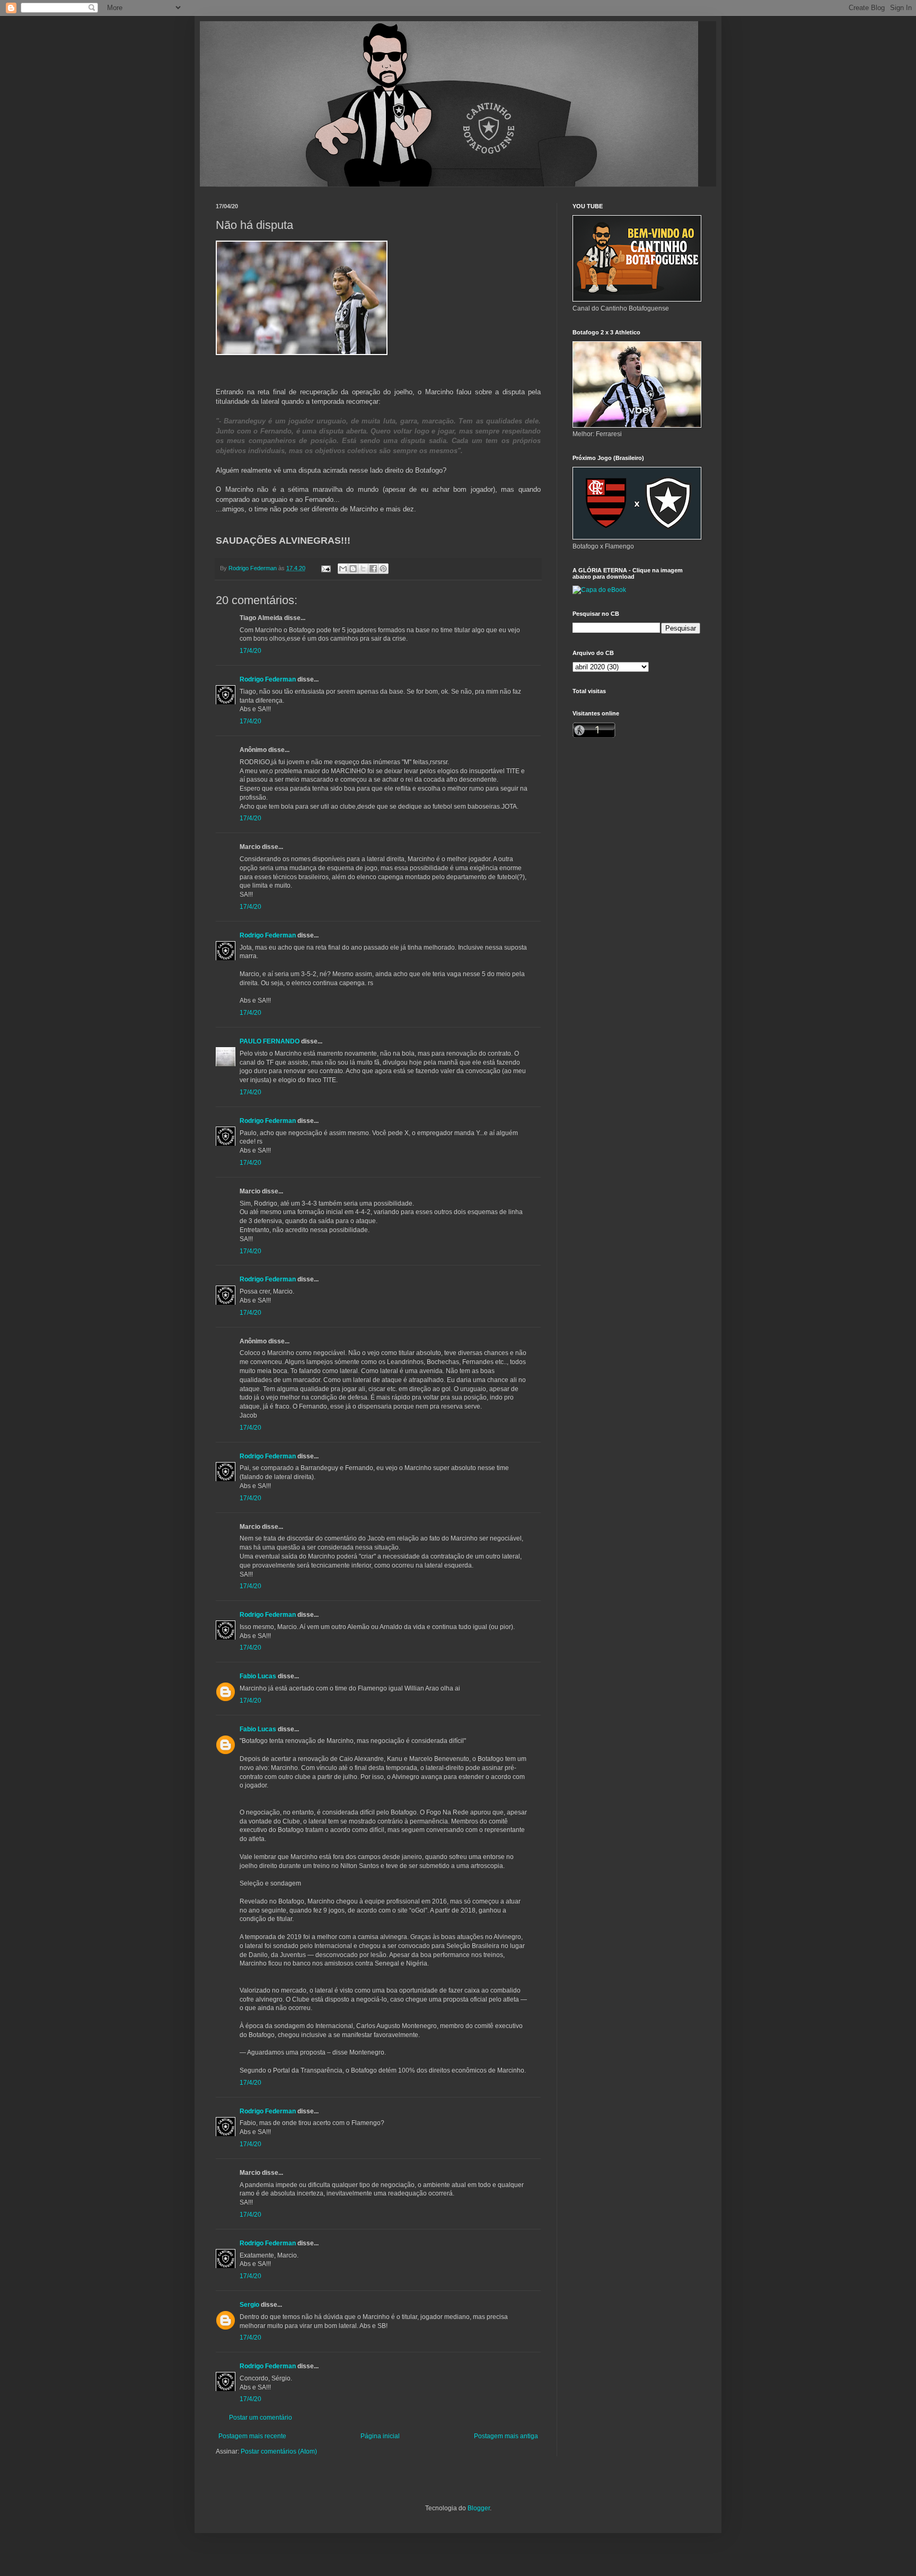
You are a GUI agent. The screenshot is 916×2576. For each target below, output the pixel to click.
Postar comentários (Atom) (279, 2451)
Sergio (249, 2305)
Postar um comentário (261, 2418)
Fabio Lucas (258, 1676)
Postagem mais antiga (506, 2436)
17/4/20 (250, 651)
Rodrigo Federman (268, 679)
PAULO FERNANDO (270, 1041)
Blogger (479, 2508)
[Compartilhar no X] (363, 569)
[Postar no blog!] (353, 569)
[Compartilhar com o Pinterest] (383, 569)
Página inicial (380, 2436)
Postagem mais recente (252, 2436)
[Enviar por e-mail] (343, 569)
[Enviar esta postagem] (325, 568)
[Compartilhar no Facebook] (373, 569)
